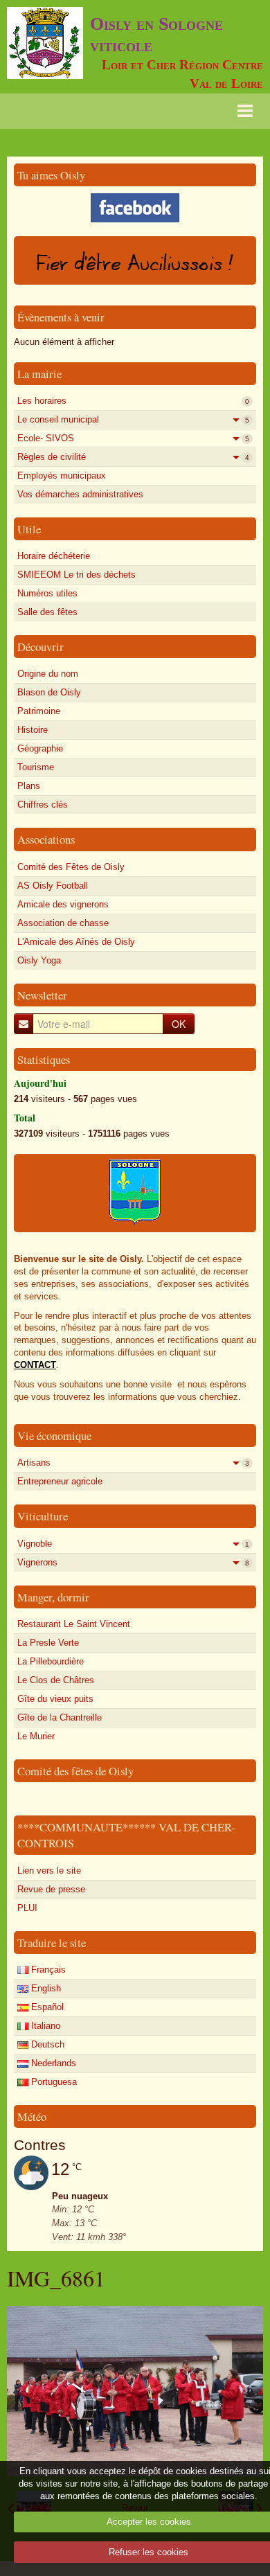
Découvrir (40, 647)
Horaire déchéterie (54, 556)
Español (46, 2007)
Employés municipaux (62, 476)
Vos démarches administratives (80, 494)
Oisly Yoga (39, 960)
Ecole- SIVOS (133, 438)
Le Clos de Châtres (56, 1680)
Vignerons (133, 1562)
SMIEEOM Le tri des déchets (76, 575)
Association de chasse (63, 923)
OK (179, 1024)
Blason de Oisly (49, 692)
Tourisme (36, 767)
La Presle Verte (48, 1643)
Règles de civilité (133, 457)
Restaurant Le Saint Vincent (74, 1624)
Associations (46, 839)
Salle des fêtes (47, 612)
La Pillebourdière (51, 1661)
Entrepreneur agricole (60, 1481)
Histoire (33, 730)
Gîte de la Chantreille (60, 1717)
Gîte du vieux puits (55, 1699)
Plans (29, 786)
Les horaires (133, 401)
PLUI (27, 1908)
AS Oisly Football (53, 886)
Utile (29, 529)
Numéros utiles (47, 593)
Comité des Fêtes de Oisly (71, 867)
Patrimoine (39, 711)
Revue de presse (51, 1889)
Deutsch (46, 2044)
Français (47, 1970)
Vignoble (133, 1544)
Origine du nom (48, 674)
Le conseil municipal (133, 419)
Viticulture (43, 1516)
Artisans (133, 1463)
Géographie (40, 748)
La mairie (39, 374)
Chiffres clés (43, 805)
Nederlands (52, 2063)
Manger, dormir (53, 1597)
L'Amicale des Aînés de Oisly (76, 942)
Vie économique (54, 1436)
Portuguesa (53, 2082)
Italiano (44, 2026)
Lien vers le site (49, 1871)
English (45, 1988)
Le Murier (36, 1736)
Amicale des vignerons (63, 904)
